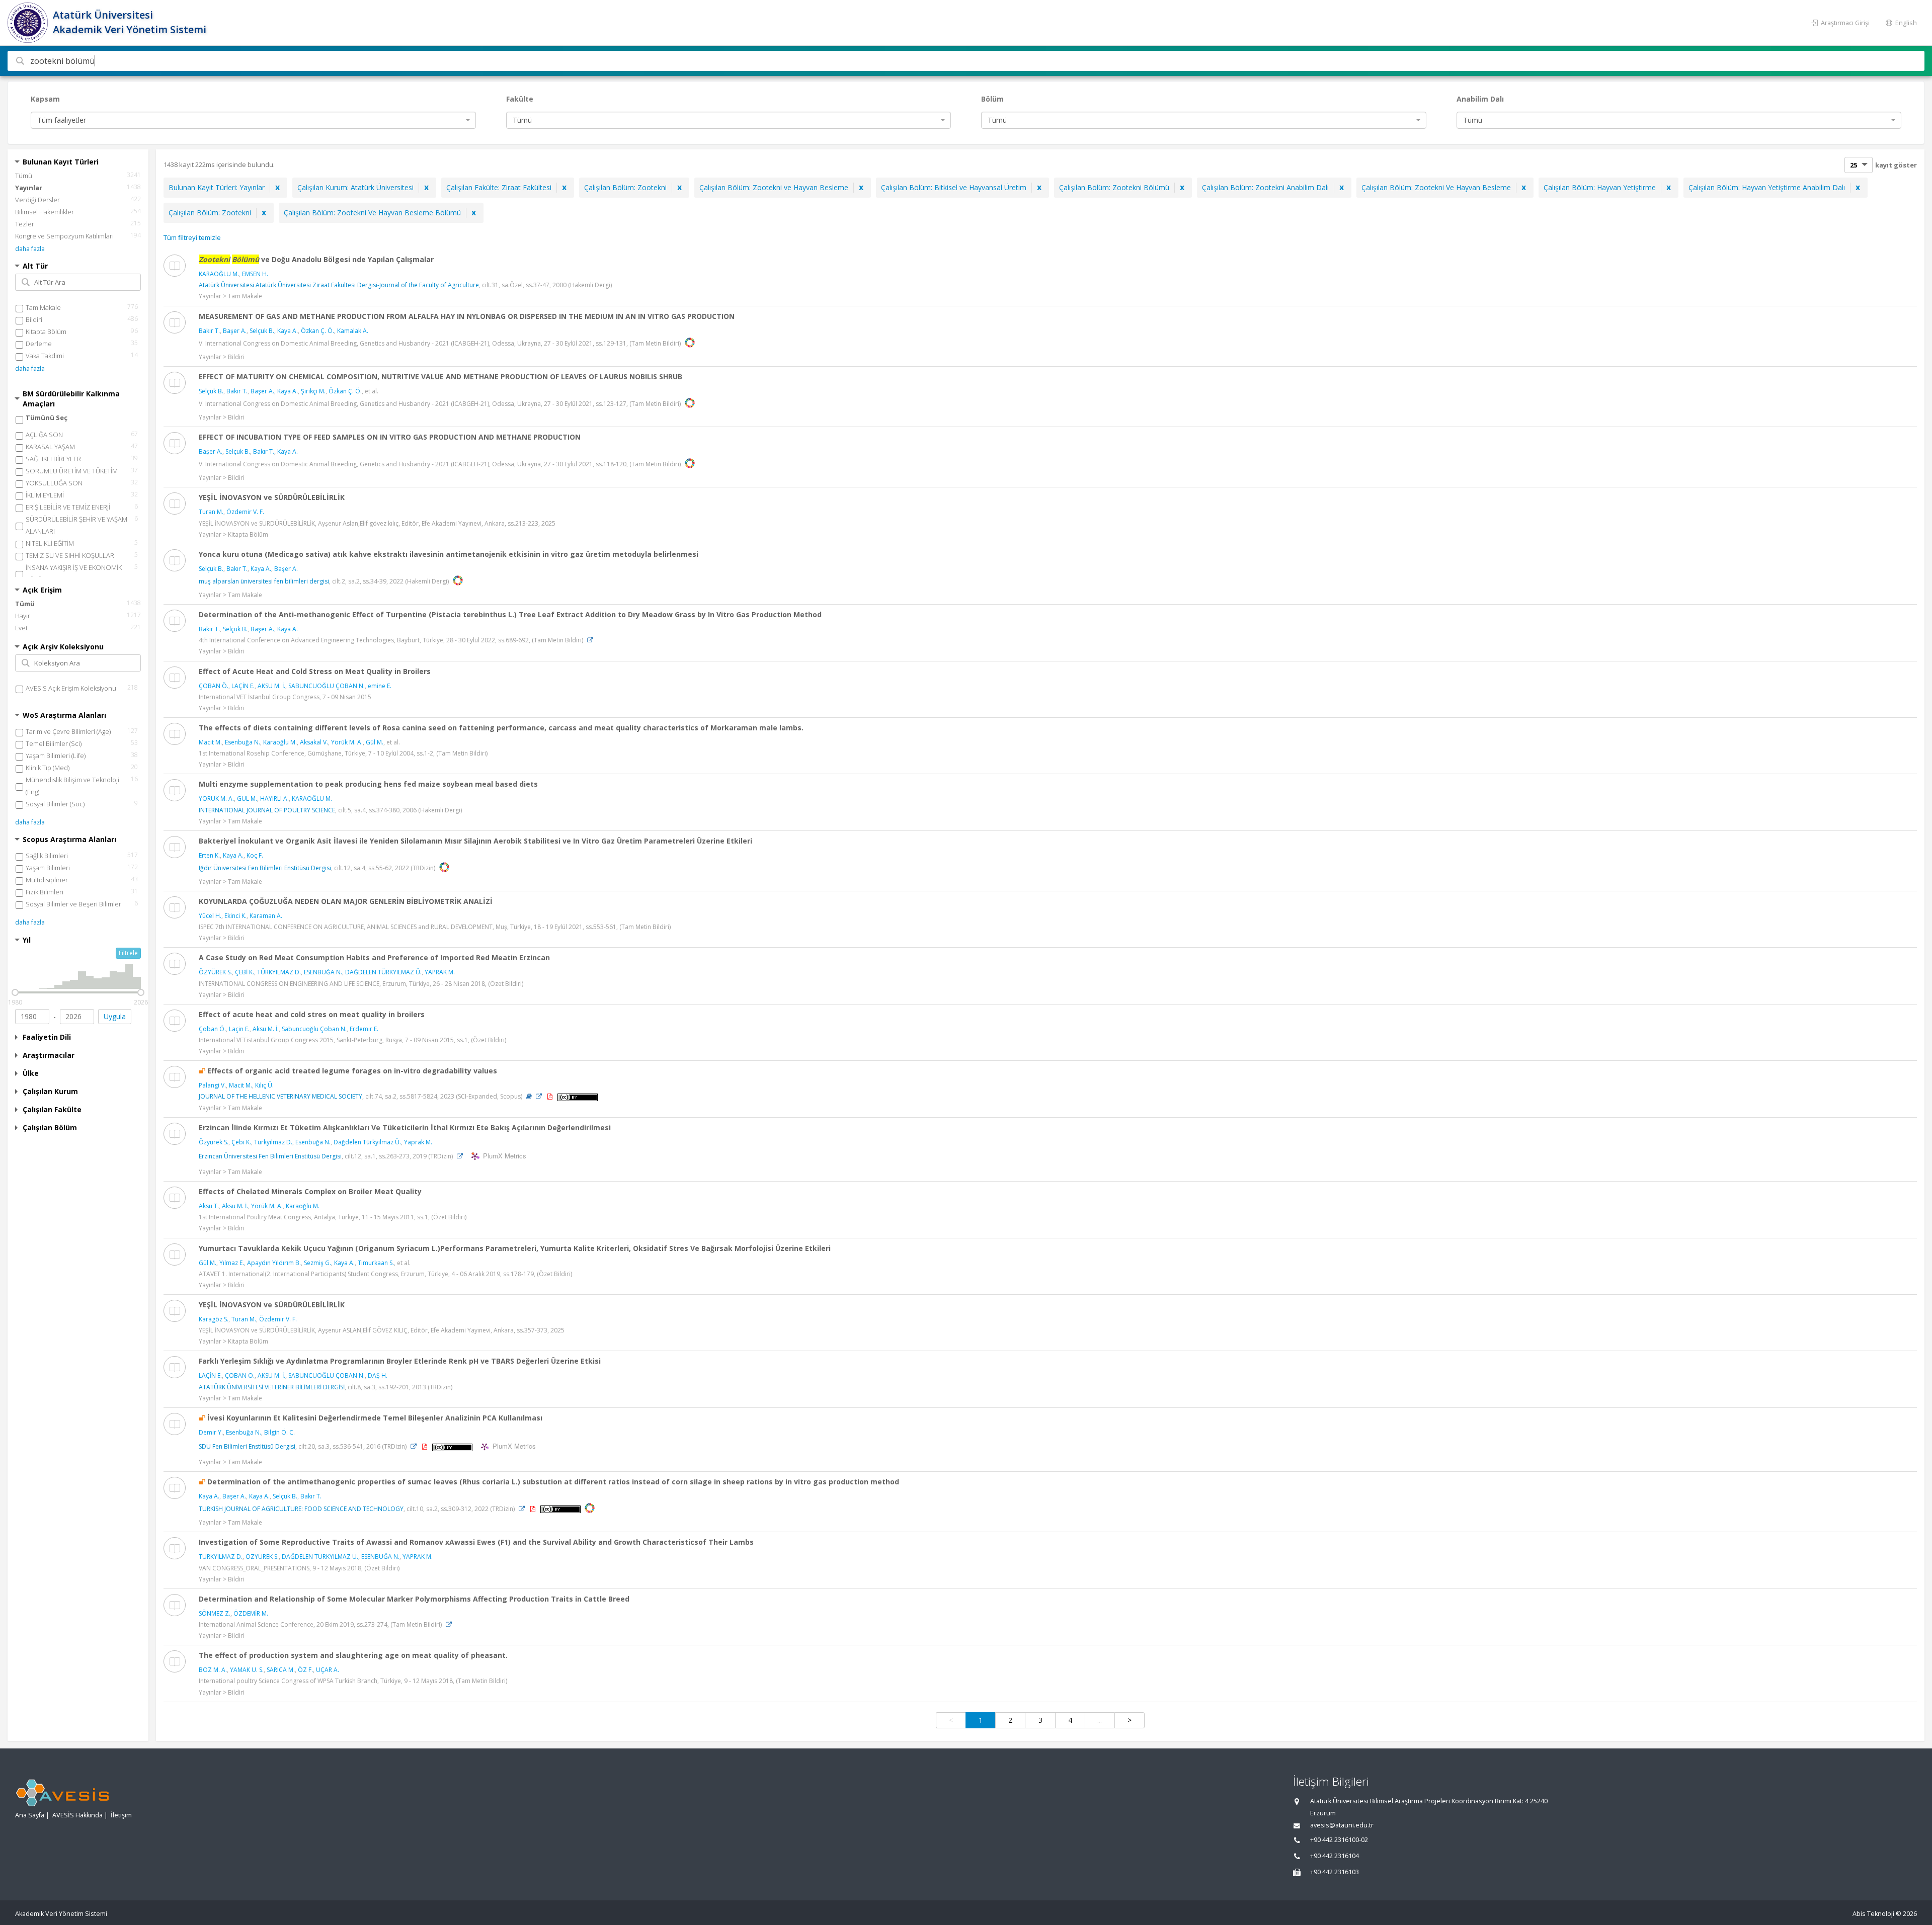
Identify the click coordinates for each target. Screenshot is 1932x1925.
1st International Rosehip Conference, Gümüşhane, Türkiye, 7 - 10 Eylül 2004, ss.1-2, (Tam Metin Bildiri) (343, 753)
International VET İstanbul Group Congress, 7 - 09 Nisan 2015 (285, 697)
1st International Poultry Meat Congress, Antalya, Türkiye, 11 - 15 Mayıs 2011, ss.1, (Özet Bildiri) (333, 1217)
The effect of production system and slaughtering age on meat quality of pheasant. (353, 1655)
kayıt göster (1896, 165)
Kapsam (45, 99)
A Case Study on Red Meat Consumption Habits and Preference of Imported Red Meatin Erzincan (374, 957)
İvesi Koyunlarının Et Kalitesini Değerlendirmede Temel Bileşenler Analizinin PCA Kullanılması (375, 1418)
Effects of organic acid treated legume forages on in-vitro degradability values (352, 1071)
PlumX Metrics (503, 1156)
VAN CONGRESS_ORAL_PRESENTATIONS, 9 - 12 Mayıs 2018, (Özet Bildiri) (299, 1568)
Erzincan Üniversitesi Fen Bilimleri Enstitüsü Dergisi (270, 1156)
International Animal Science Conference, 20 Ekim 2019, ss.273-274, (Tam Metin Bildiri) (320, 1624)
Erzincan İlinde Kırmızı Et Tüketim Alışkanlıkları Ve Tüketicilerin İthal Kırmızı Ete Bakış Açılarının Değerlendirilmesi (405, 1127)
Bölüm (992, 99)
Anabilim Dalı (1480, 99)
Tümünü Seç (47, 417)
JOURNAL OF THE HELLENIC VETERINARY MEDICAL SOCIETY (280, 1096)
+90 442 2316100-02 (1339, 1840)
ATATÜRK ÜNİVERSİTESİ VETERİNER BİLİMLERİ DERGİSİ (272, 1387)
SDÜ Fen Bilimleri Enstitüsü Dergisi (247, 1446)
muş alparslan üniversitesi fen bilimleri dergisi (264, 581)
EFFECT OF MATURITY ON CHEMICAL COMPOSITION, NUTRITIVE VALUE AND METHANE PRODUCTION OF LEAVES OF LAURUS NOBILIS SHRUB (440, 376)
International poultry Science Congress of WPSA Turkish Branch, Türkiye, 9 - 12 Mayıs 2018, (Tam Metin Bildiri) (353, 1681)
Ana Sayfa (30, 1815)
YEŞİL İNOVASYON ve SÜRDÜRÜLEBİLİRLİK (272, 497)
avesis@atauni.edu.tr (1342, 1825)
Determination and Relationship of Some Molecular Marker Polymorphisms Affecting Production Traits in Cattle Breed (414, 1599)
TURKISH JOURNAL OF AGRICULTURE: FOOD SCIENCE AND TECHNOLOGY (301, 1509)
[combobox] (253, 120)
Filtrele (128, 953)
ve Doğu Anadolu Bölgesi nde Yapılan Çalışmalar (316, 259)
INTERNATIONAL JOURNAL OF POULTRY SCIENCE (267, 810)
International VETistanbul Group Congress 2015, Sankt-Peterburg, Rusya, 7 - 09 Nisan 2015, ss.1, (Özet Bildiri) (352, 1040)
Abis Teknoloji (1873, 1914)
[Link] (590, 640)
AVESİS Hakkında (77, 1815)
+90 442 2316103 (1335, 1872)
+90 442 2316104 (1335, 1856)
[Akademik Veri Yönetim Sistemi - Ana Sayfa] (29, 23)
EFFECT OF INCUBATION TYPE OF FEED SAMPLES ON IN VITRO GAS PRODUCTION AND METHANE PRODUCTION (390, 437)
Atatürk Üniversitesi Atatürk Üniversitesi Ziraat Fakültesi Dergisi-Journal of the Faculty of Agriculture (339, 285)
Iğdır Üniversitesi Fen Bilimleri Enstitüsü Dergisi (265, 868)
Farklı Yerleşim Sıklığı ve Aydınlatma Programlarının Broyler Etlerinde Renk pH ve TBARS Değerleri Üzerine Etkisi (400, 1361)
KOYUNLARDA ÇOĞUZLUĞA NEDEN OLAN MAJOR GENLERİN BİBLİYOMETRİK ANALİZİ (346, 901)
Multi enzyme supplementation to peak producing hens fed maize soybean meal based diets (368, 784)
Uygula (115, 1016)
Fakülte (520, 99)
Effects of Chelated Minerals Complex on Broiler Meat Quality (310, 1191)
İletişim (121, 1815)
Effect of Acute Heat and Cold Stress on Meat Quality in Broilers (315, 671)
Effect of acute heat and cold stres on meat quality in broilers (312, 1014)
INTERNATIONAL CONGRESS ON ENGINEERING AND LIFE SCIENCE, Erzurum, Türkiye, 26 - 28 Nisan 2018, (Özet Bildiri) (361, 984)
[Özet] (529, 1096)
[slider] (15, 992)
